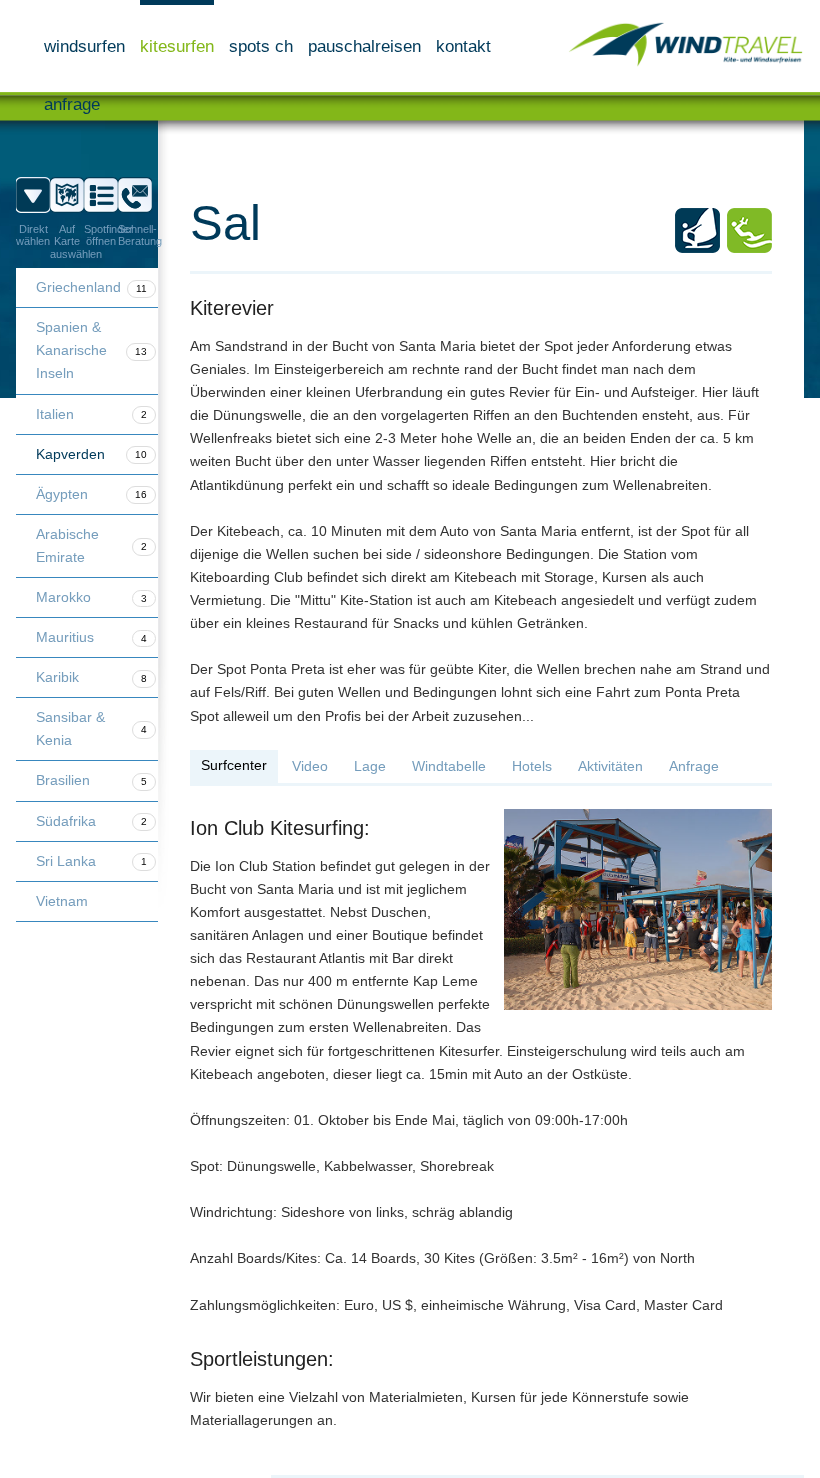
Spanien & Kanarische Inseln (91, 350)
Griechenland (91, 287)
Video (310, 766)
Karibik (91, 677)
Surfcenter (234, 765)
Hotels (532, 766)
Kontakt (463, 46)
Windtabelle (449, 766)
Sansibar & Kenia (91, 728)
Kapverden (91, 454)
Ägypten (91, 494)
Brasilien (91, 780)
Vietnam (62, 901)
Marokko (91, 597)
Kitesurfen (177, 46)
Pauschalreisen (364, 46)
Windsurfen (84, 46)
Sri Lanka (91, 861)
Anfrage (72, 104)
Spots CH (261, 46)
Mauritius (91, 637)
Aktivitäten (610, 766)
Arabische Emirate (91, 545)
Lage (370, 766)
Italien (91, 414)
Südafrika (91, 821)
